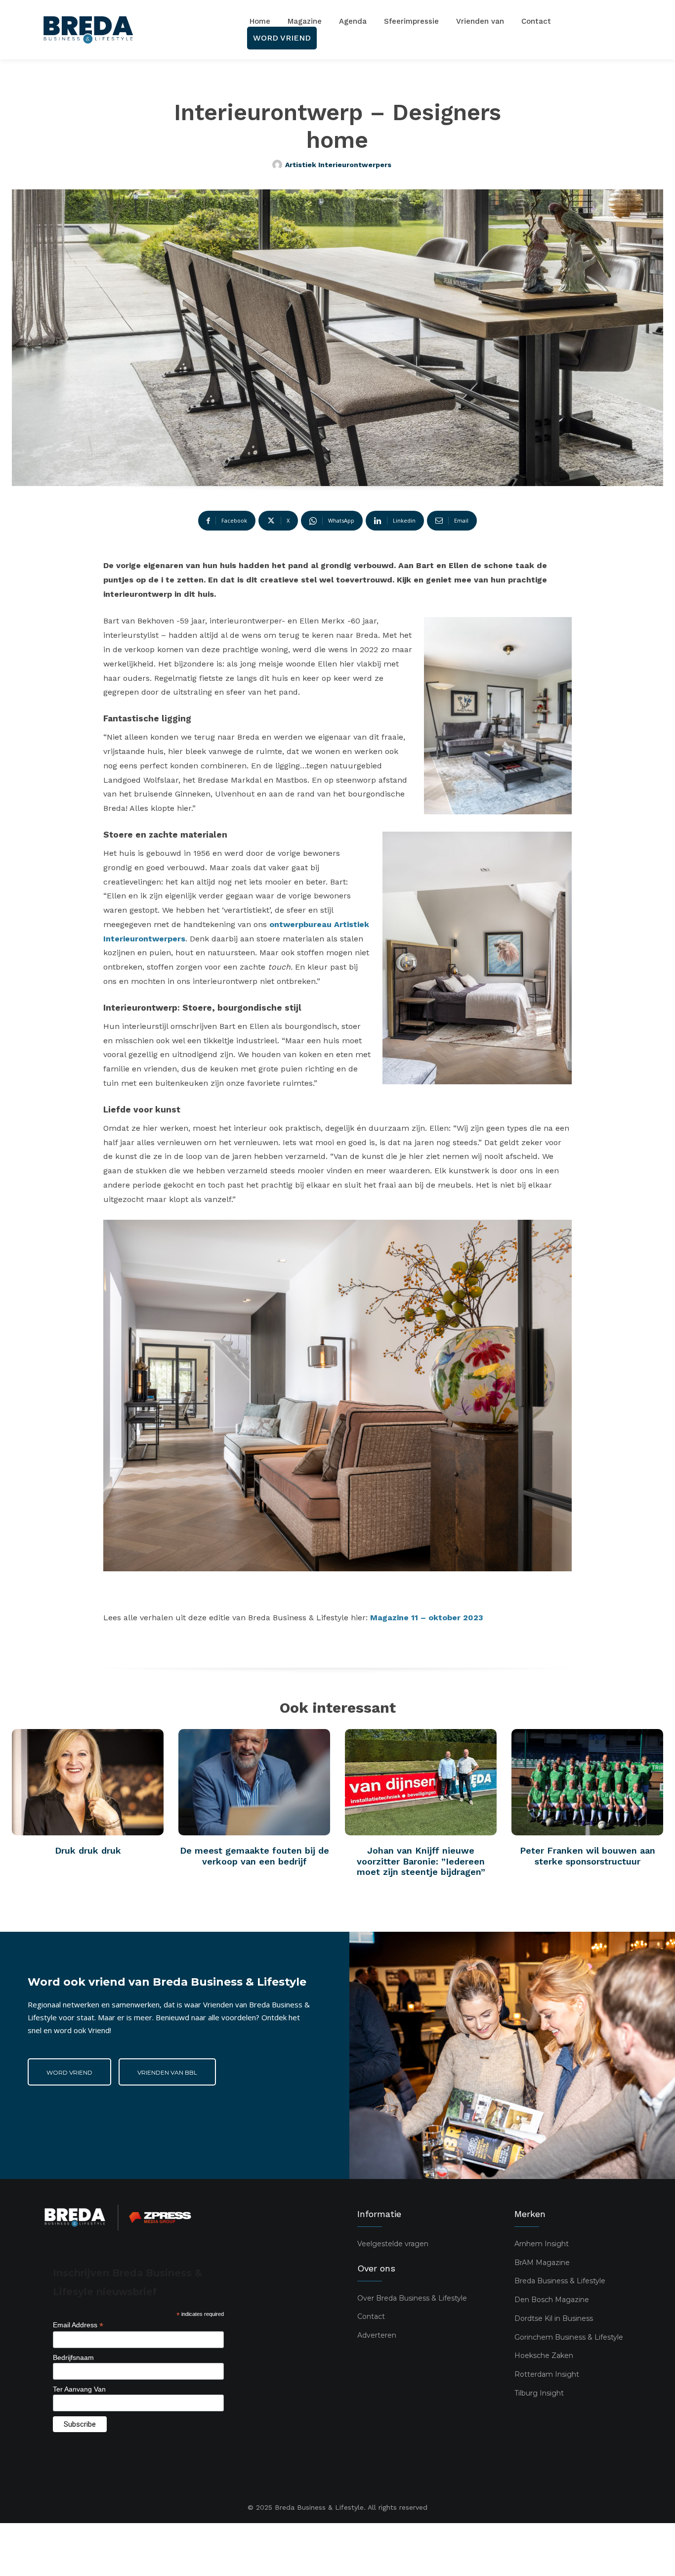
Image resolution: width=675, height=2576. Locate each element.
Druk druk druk (88, 1850)
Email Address (78, 2325)
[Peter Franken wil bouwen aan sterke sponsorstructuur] (587, 1782)
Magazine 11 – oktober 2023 (427, 1618)
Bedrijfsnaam (73, 2357)
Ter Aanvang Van (79, 2389)
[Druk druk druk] (88, 1782)
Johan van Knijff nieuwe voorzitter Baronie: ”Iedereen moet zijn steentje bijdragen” (421, 1861)
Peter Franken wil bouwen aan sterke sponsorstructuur (588, 1856)
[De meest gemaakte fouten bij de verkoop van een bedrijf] (254, 1782)
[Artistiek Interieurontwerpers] (279, 165)
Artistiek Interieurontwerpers (338, 165)
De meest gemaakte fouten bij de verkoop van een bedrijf (254, 1856)
